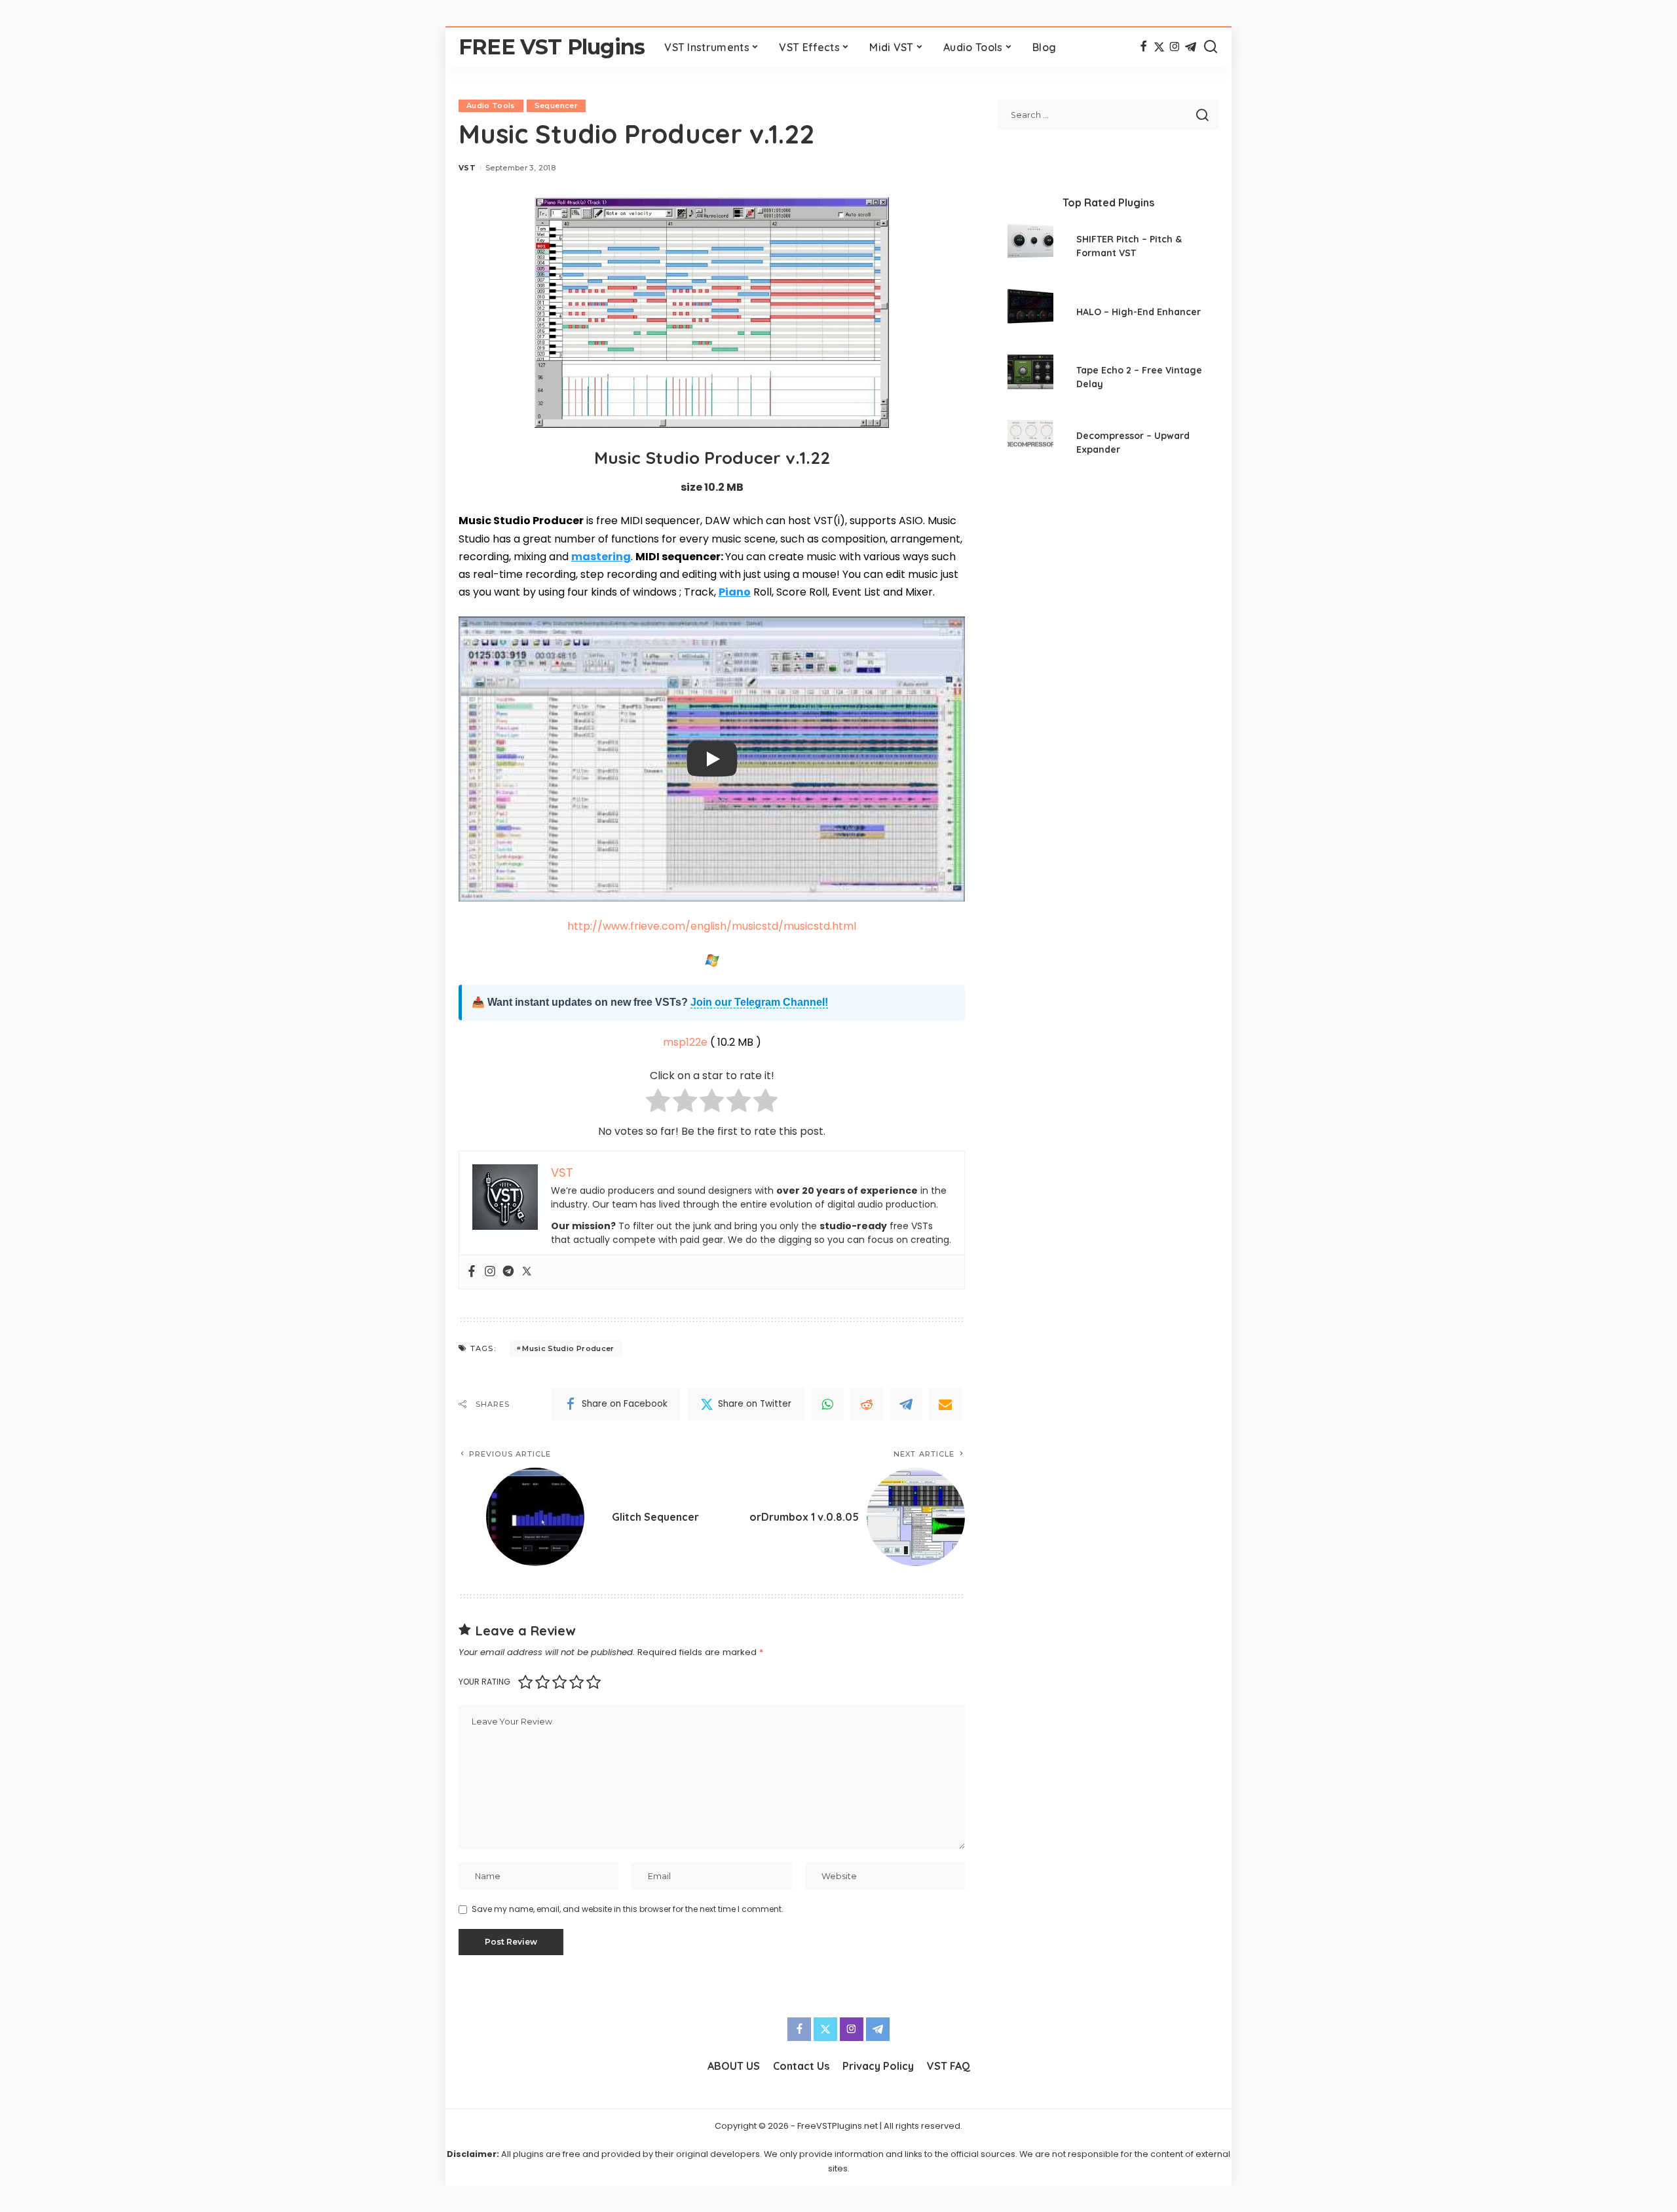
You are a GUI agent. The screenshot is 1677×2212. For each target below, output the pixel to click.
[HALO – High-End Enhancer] (1030, 314)
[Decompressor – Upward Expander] (1030, 445)
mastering (601, 557)
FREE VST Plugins (552, 47)
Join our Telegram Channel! (759, 1002)
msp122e (685, 1042)
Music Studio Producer (568, 1348)
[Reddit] (867, 1404)
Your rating (484, 1682)
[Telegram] (1191, 47)
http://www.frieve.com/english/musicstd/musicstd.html (712, 926)
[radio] (658, 1103)
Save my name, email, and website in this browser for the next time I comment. (628, 1909)
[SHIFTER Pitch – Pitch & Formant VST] (1030, 248)
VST (467, 168)
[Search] (1211, 47)
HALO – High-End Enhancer (1139, 312)
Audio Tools (491, 105)
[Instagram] (1175, 47)
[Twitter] (1159, 47)
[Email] (945, 1404)
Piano (735, 592)
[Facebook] (1143, 47)
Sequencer (556, 105)
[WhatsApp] (827, 1404)
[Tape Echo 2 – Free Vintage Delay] (1030, 379)
